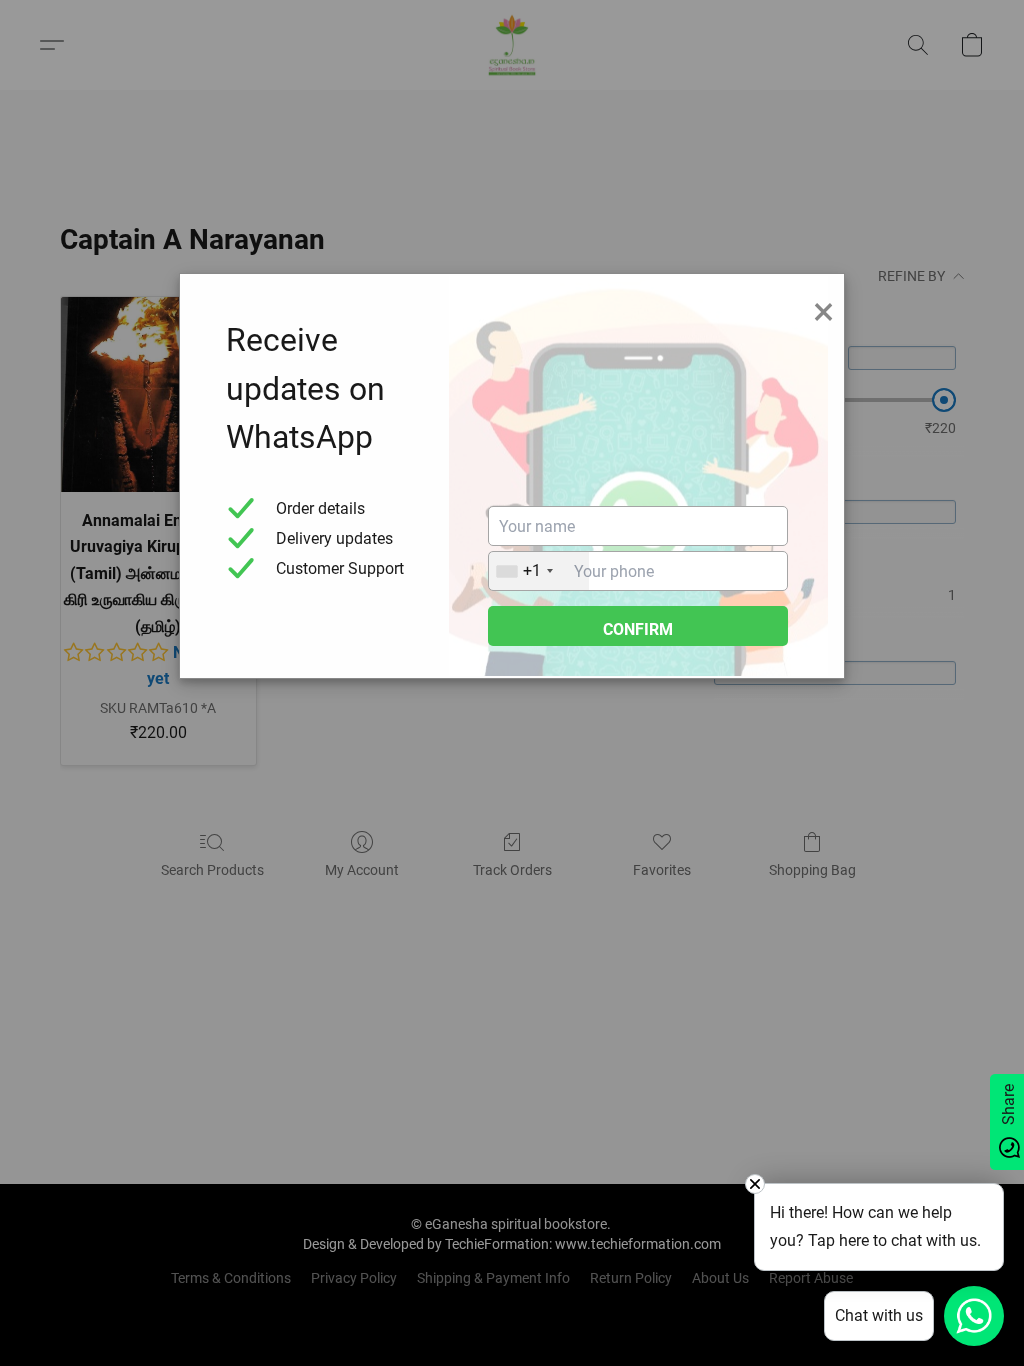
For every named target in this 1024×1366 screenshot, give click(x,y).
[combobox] (539, 571)
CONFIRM (638, 629)
